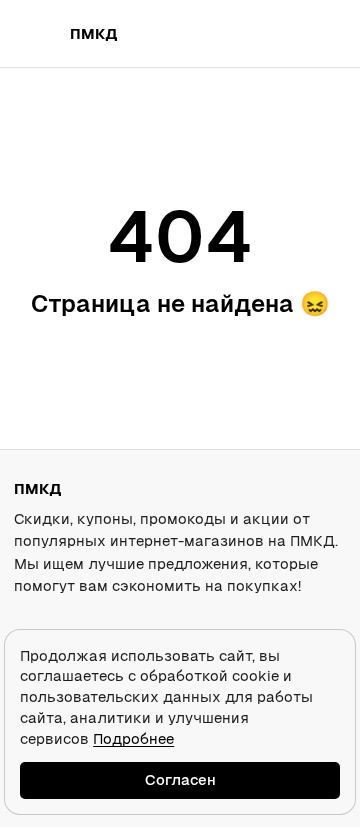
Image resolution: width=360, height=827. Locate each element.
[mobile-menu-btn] (36, 34)
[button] (272, 34)
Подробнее (133, 738)
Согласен (180, 779)
